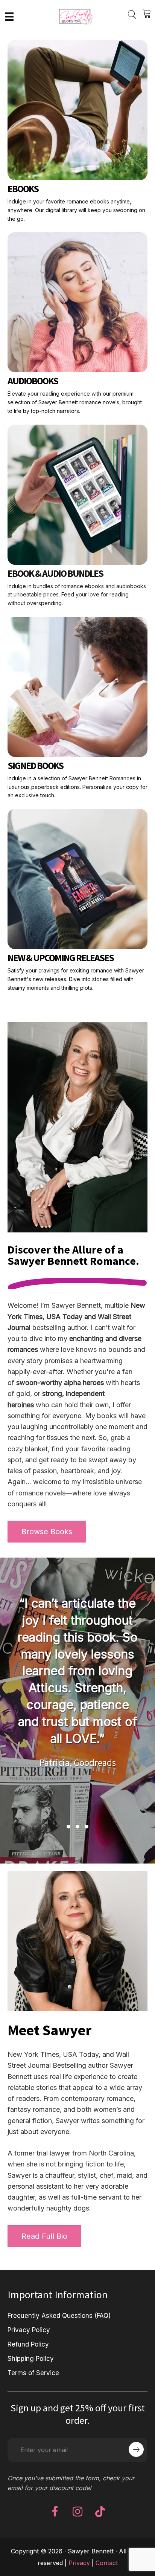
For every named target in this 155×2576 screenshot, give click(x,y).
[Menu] (9, 16)
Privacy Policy (29, 2330)
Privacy (79, 2562)
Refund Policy (28, 2344)
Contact (107, 2562)
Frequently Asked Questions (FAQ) (59, 2315)
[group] (78, 1703)
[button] (68, 1827)
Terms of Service (33, 2373)
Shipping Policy (31, 2358)
